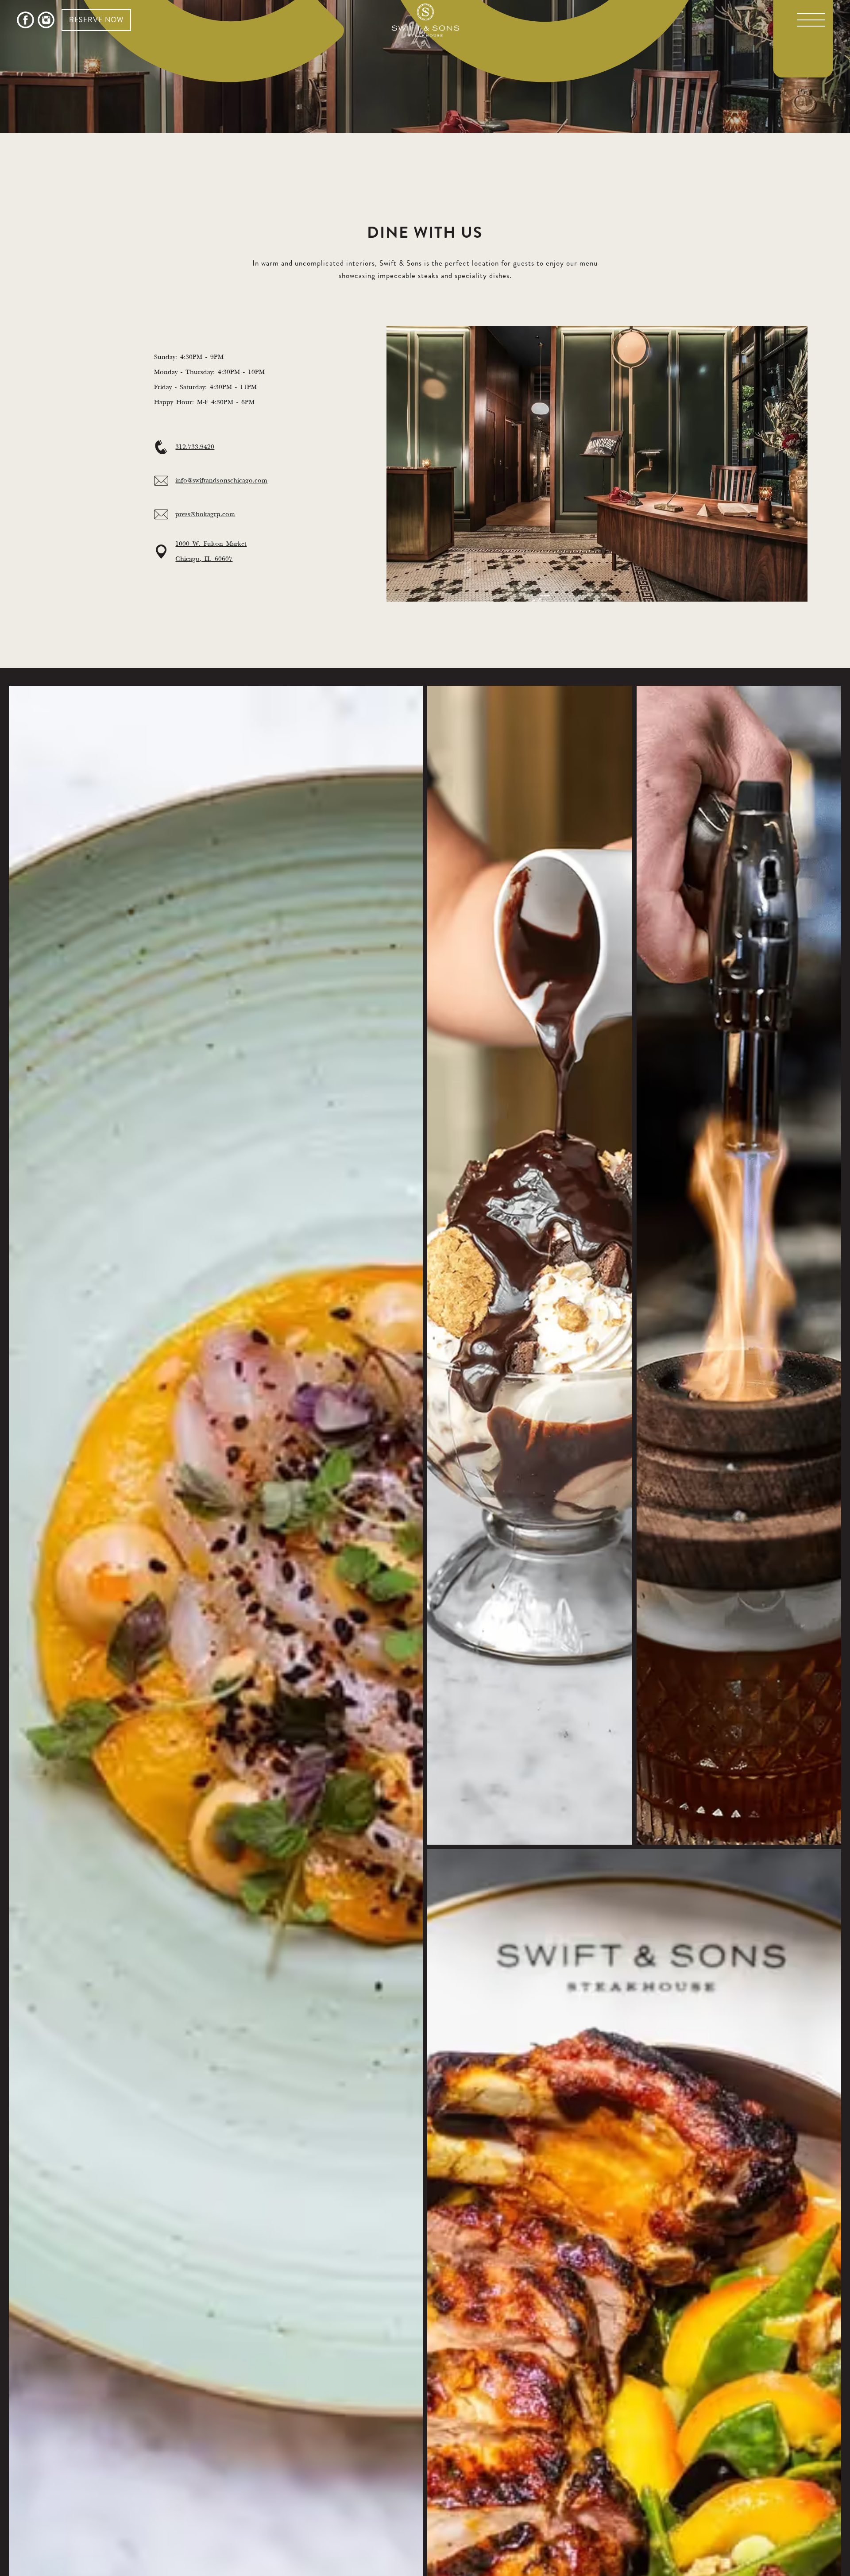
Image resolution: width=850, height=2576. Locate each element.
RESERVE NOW (96, 20)
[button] (811, 20)
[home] (425, 20)
